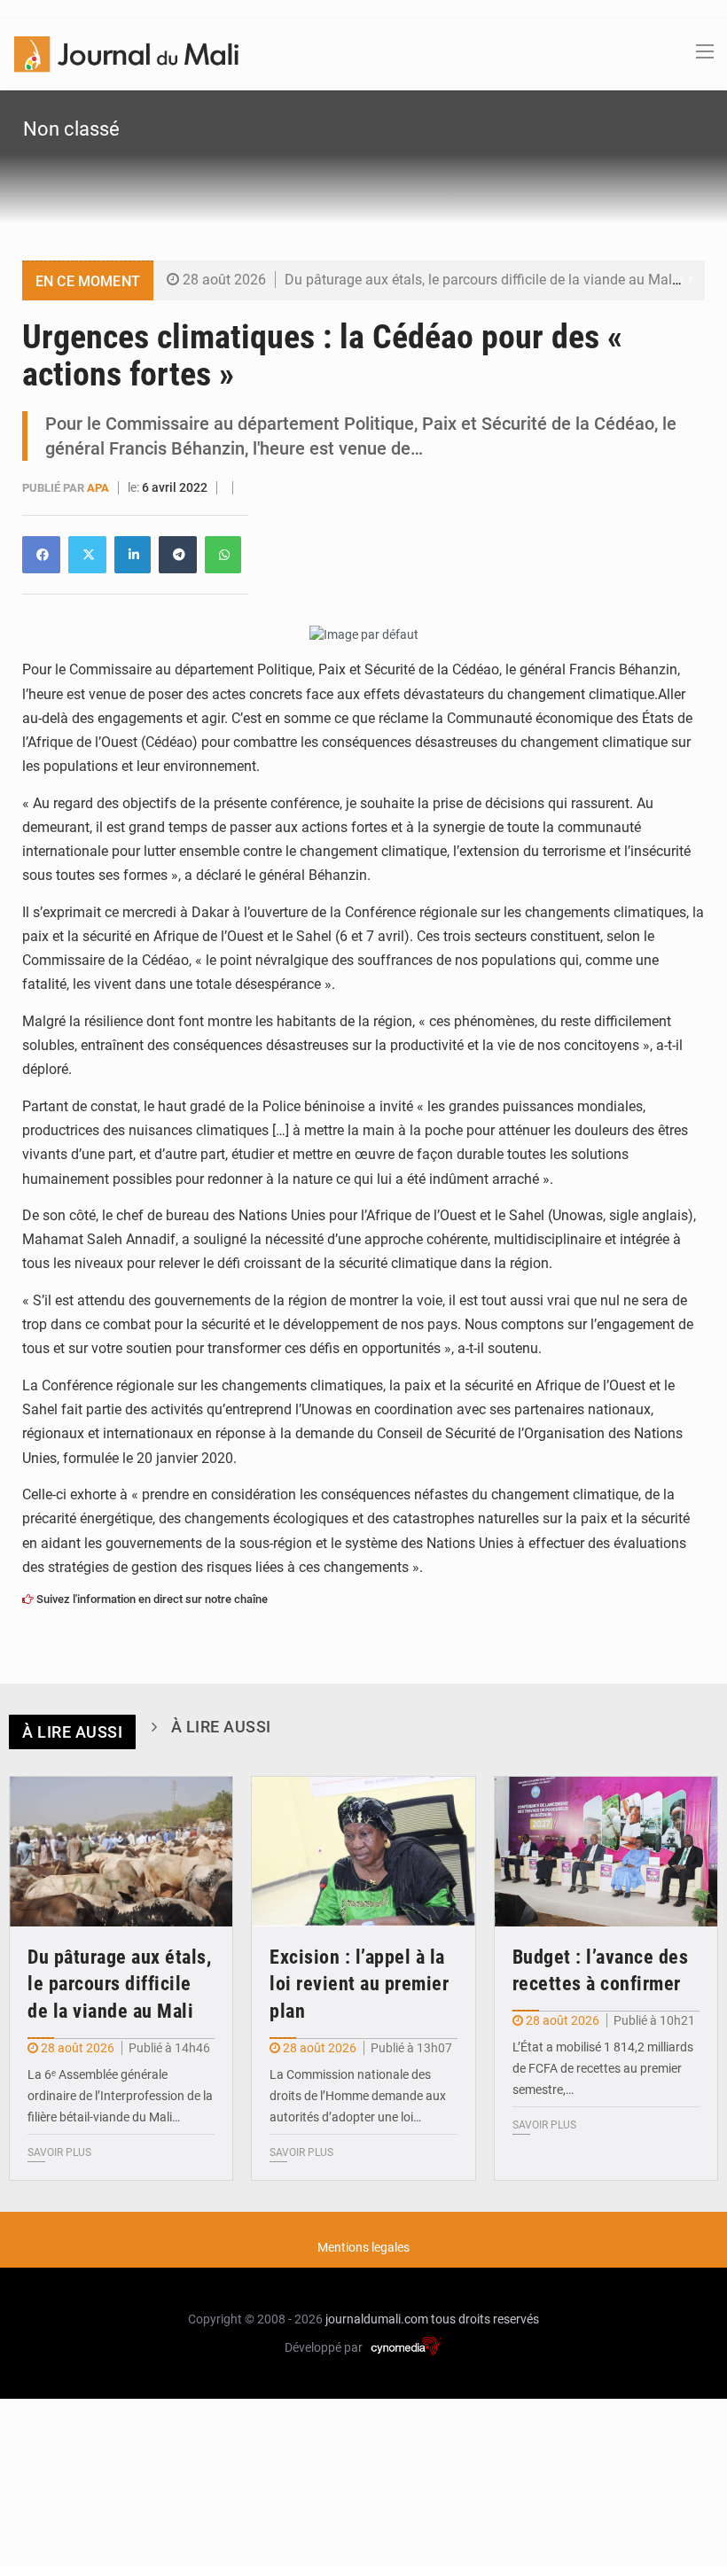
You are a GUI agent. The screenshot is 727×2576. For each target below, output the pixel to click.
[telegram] (178, 555)
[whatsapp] (223, 555)
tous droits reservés (485, 2319)
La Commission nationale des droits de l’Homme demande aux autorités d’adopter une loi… (358, 2096)
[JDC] (126, 53)
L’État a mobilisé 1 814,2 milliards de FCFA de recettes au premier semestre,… (603, 2068)
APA (99, 488)
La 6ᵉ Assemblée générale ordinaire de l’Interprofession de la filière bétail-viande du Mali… (120, 2096)
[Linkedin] (41, 555)
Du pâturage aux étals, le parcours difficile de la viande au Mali (480, 280)
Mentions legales (363, 2247)
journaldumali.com (377, 2319)
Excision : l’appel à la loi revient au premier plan (359, 1985)
